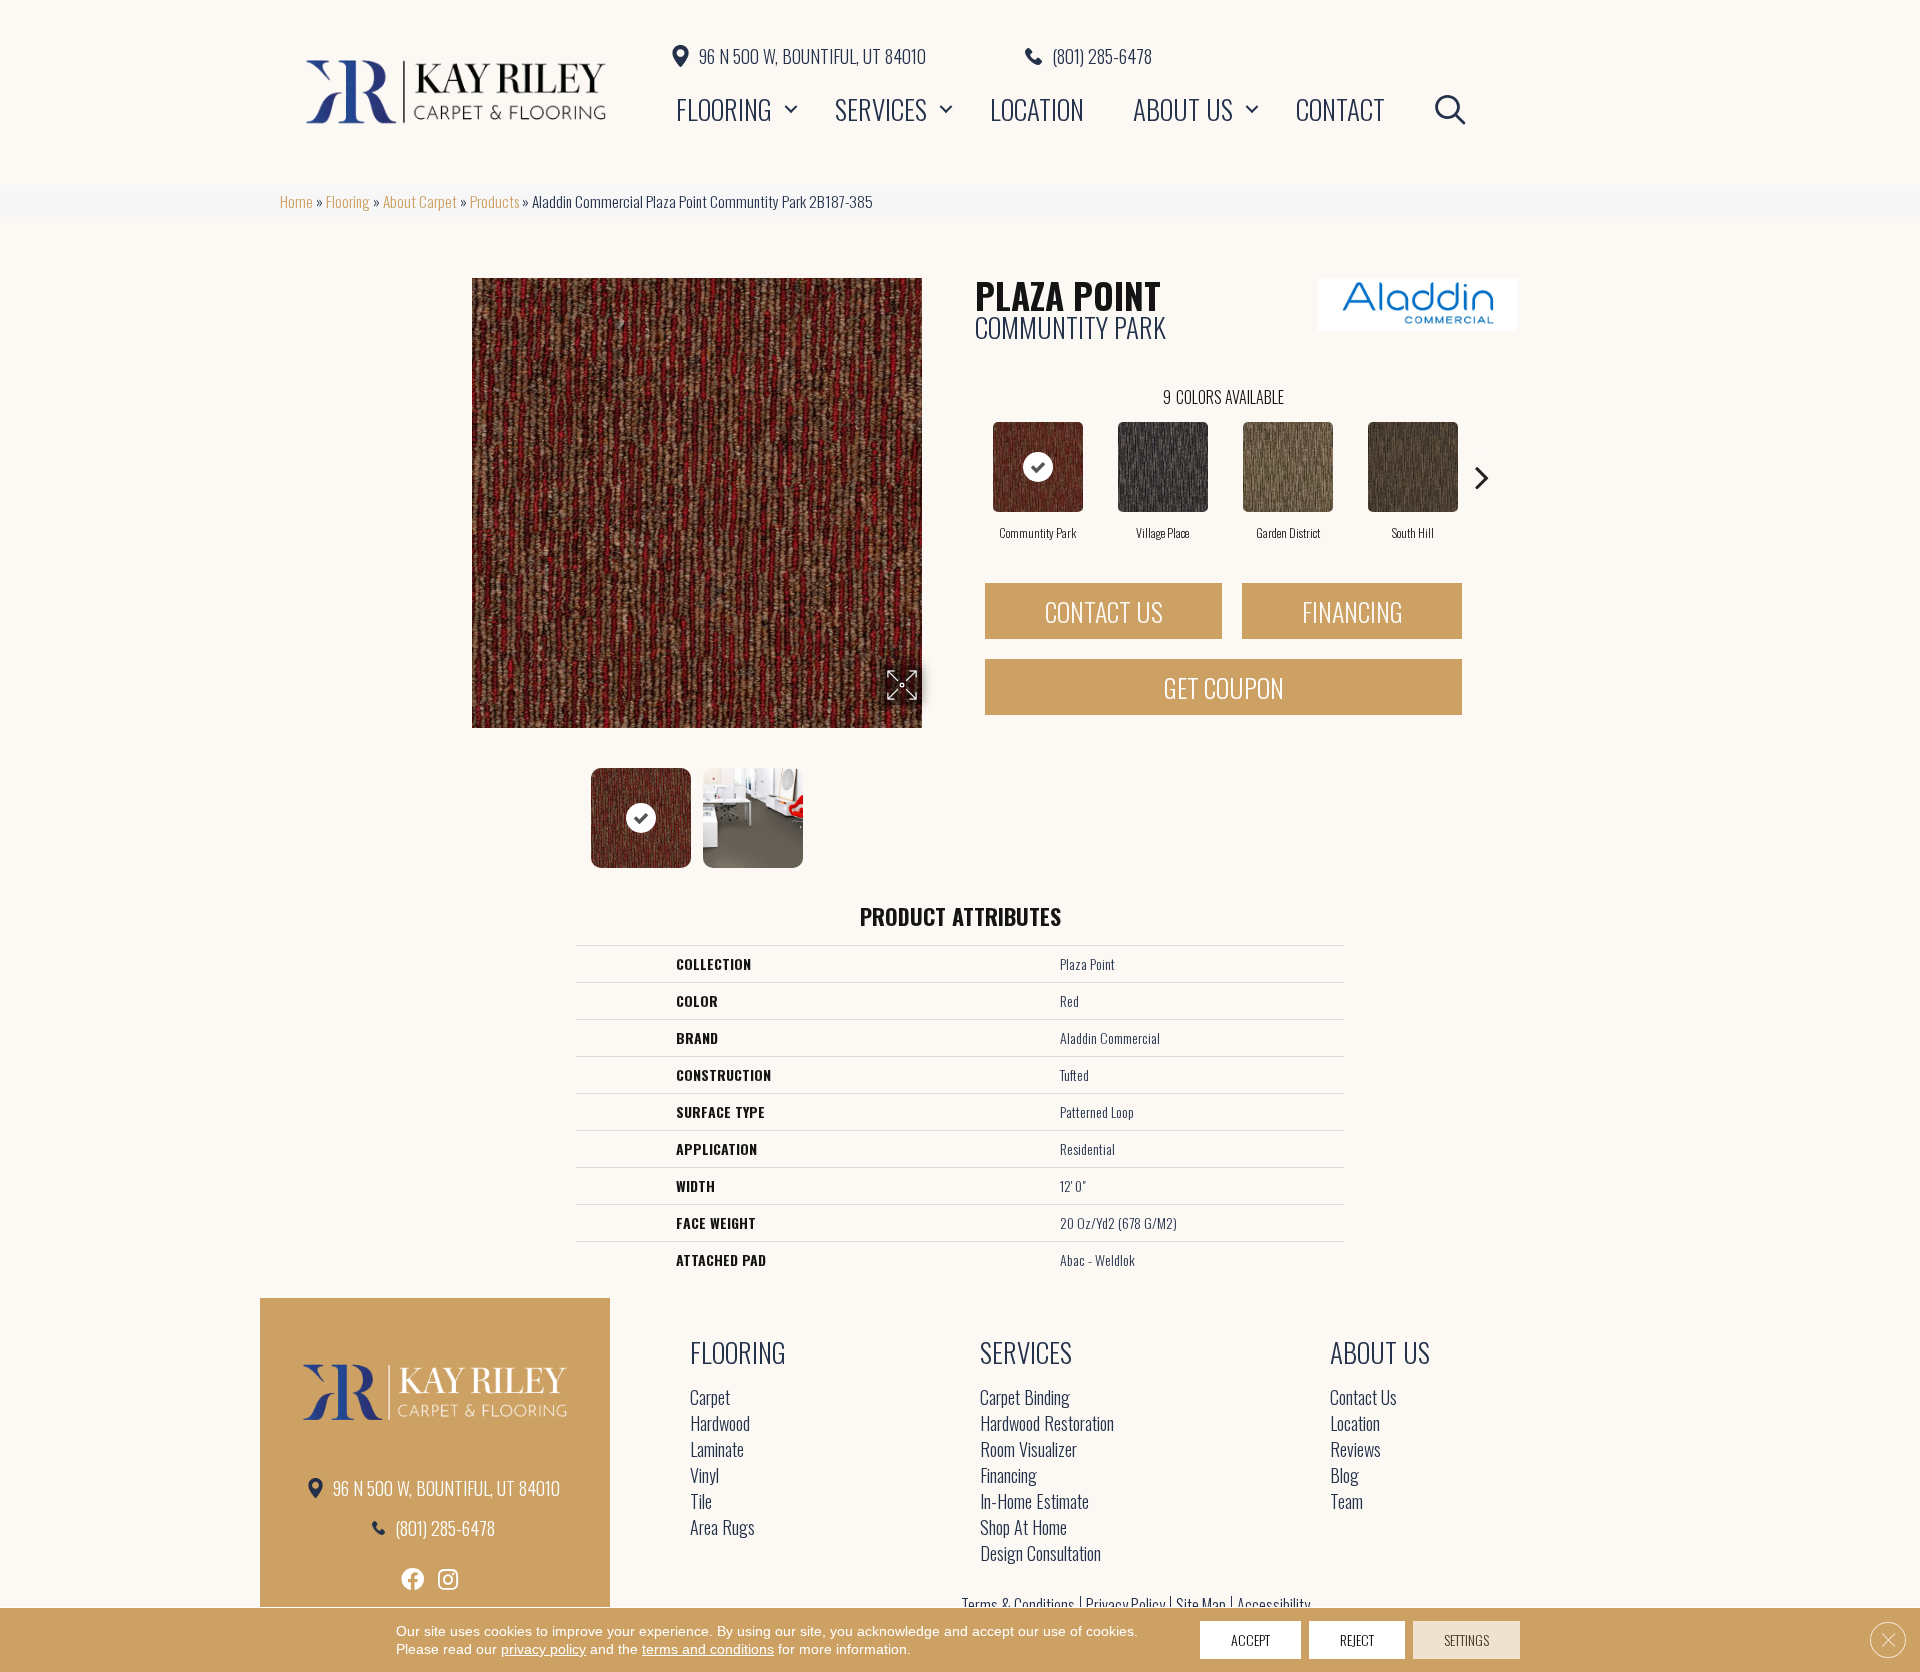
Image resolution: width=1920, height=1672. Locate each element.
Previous (458, 808)
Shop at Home (1023, 1528)
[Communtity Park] (1038, 467)
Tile (701, 1502)
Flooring (724, 109)
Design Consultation (1040, 1554)
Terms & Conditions (1018, 1605)
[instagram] (448, 1579)
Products (494, 201)
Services (881, 109)
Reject (1357, 1639)
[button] (791, 109)
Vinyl (704, 1476)
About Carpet (420, 201)
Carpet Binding (1025, 1398)
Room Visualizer (1028, 1450)
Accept (1250, 1639)
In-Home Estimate (1034, 1502)
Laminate (717, 1450)
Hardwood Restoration (1047, 1424)
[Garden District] (1288, 467)
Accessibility (1273, 1605)
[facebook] (412, 1579)
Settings (1466, 1639)
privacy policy (543, 1649)
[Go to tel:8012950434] (1332, 56)
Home (296, 201)
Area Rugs (722, 1528)
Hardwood (720, 1424)
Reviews (1355, 1450)
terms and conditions (708, 1649)
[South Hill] (1413, 467)
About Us (1183, 109)
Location (1037, 109)
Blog (1344, 1476)
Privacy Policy (1125, 1605)
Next (935, 808)
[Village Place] (1163, 467)
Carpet (710, 1398)
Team (1346, 1502)
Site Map (1201, 1605)
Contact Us (1104, 611)
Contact (1340, 109)
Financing (1352, 611)
